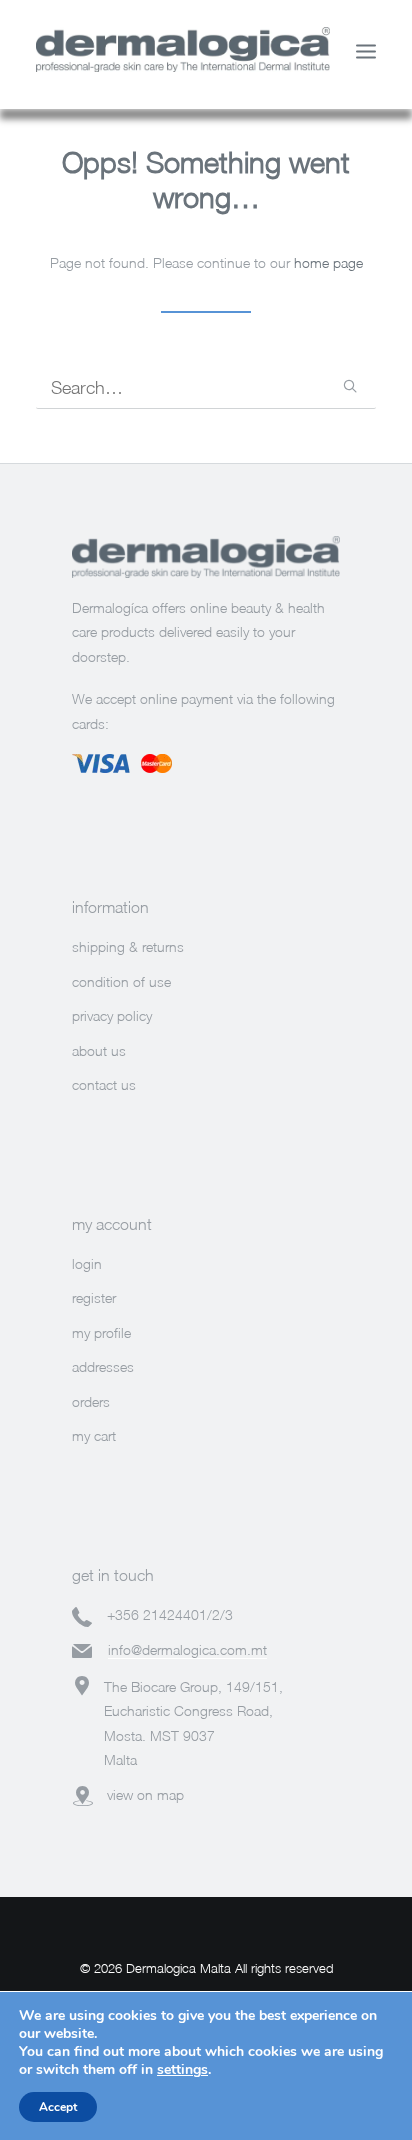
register (94, 1297)
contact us (104, 1084)
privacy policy (112, 1015)
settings (182, 2070)
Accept (58, 2107)
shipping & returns (128, 946)
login (87, 1263)
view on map (145, 1794)
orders (91, 1401)
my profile (101, 1332)
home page (328, 262)
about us (99, 1050)
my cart (94, 1435)
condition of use (121, 981)
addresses (103, 1366)
